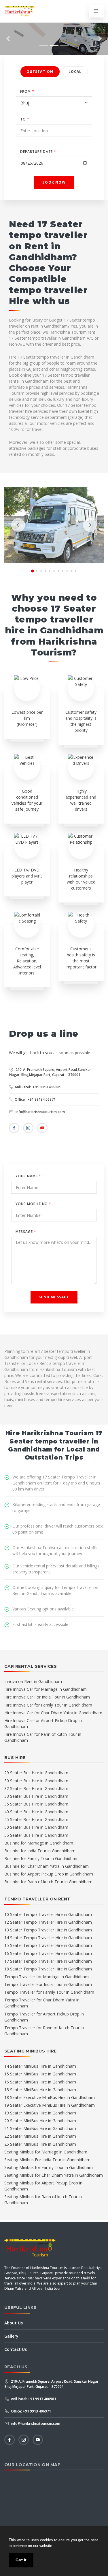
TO (25, 119)
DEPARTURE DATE (38, 152)
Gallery (11, 2336)
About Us (14, 2323)
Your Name (28, 1176)
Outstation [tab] (40, 72)
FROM (27, 91)
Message (26, 1232)
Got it (21, 2560)
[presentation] (18, 525)
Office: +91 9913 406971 (31, 2411)
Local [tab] (75, 72)
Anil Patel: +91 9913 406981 (38, 1087)
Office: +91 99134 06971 (35, 1099)
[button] (8, 39)
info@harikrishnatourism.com (40, 1112)
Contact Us (16, 2349)
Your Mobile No (33, 1204)
